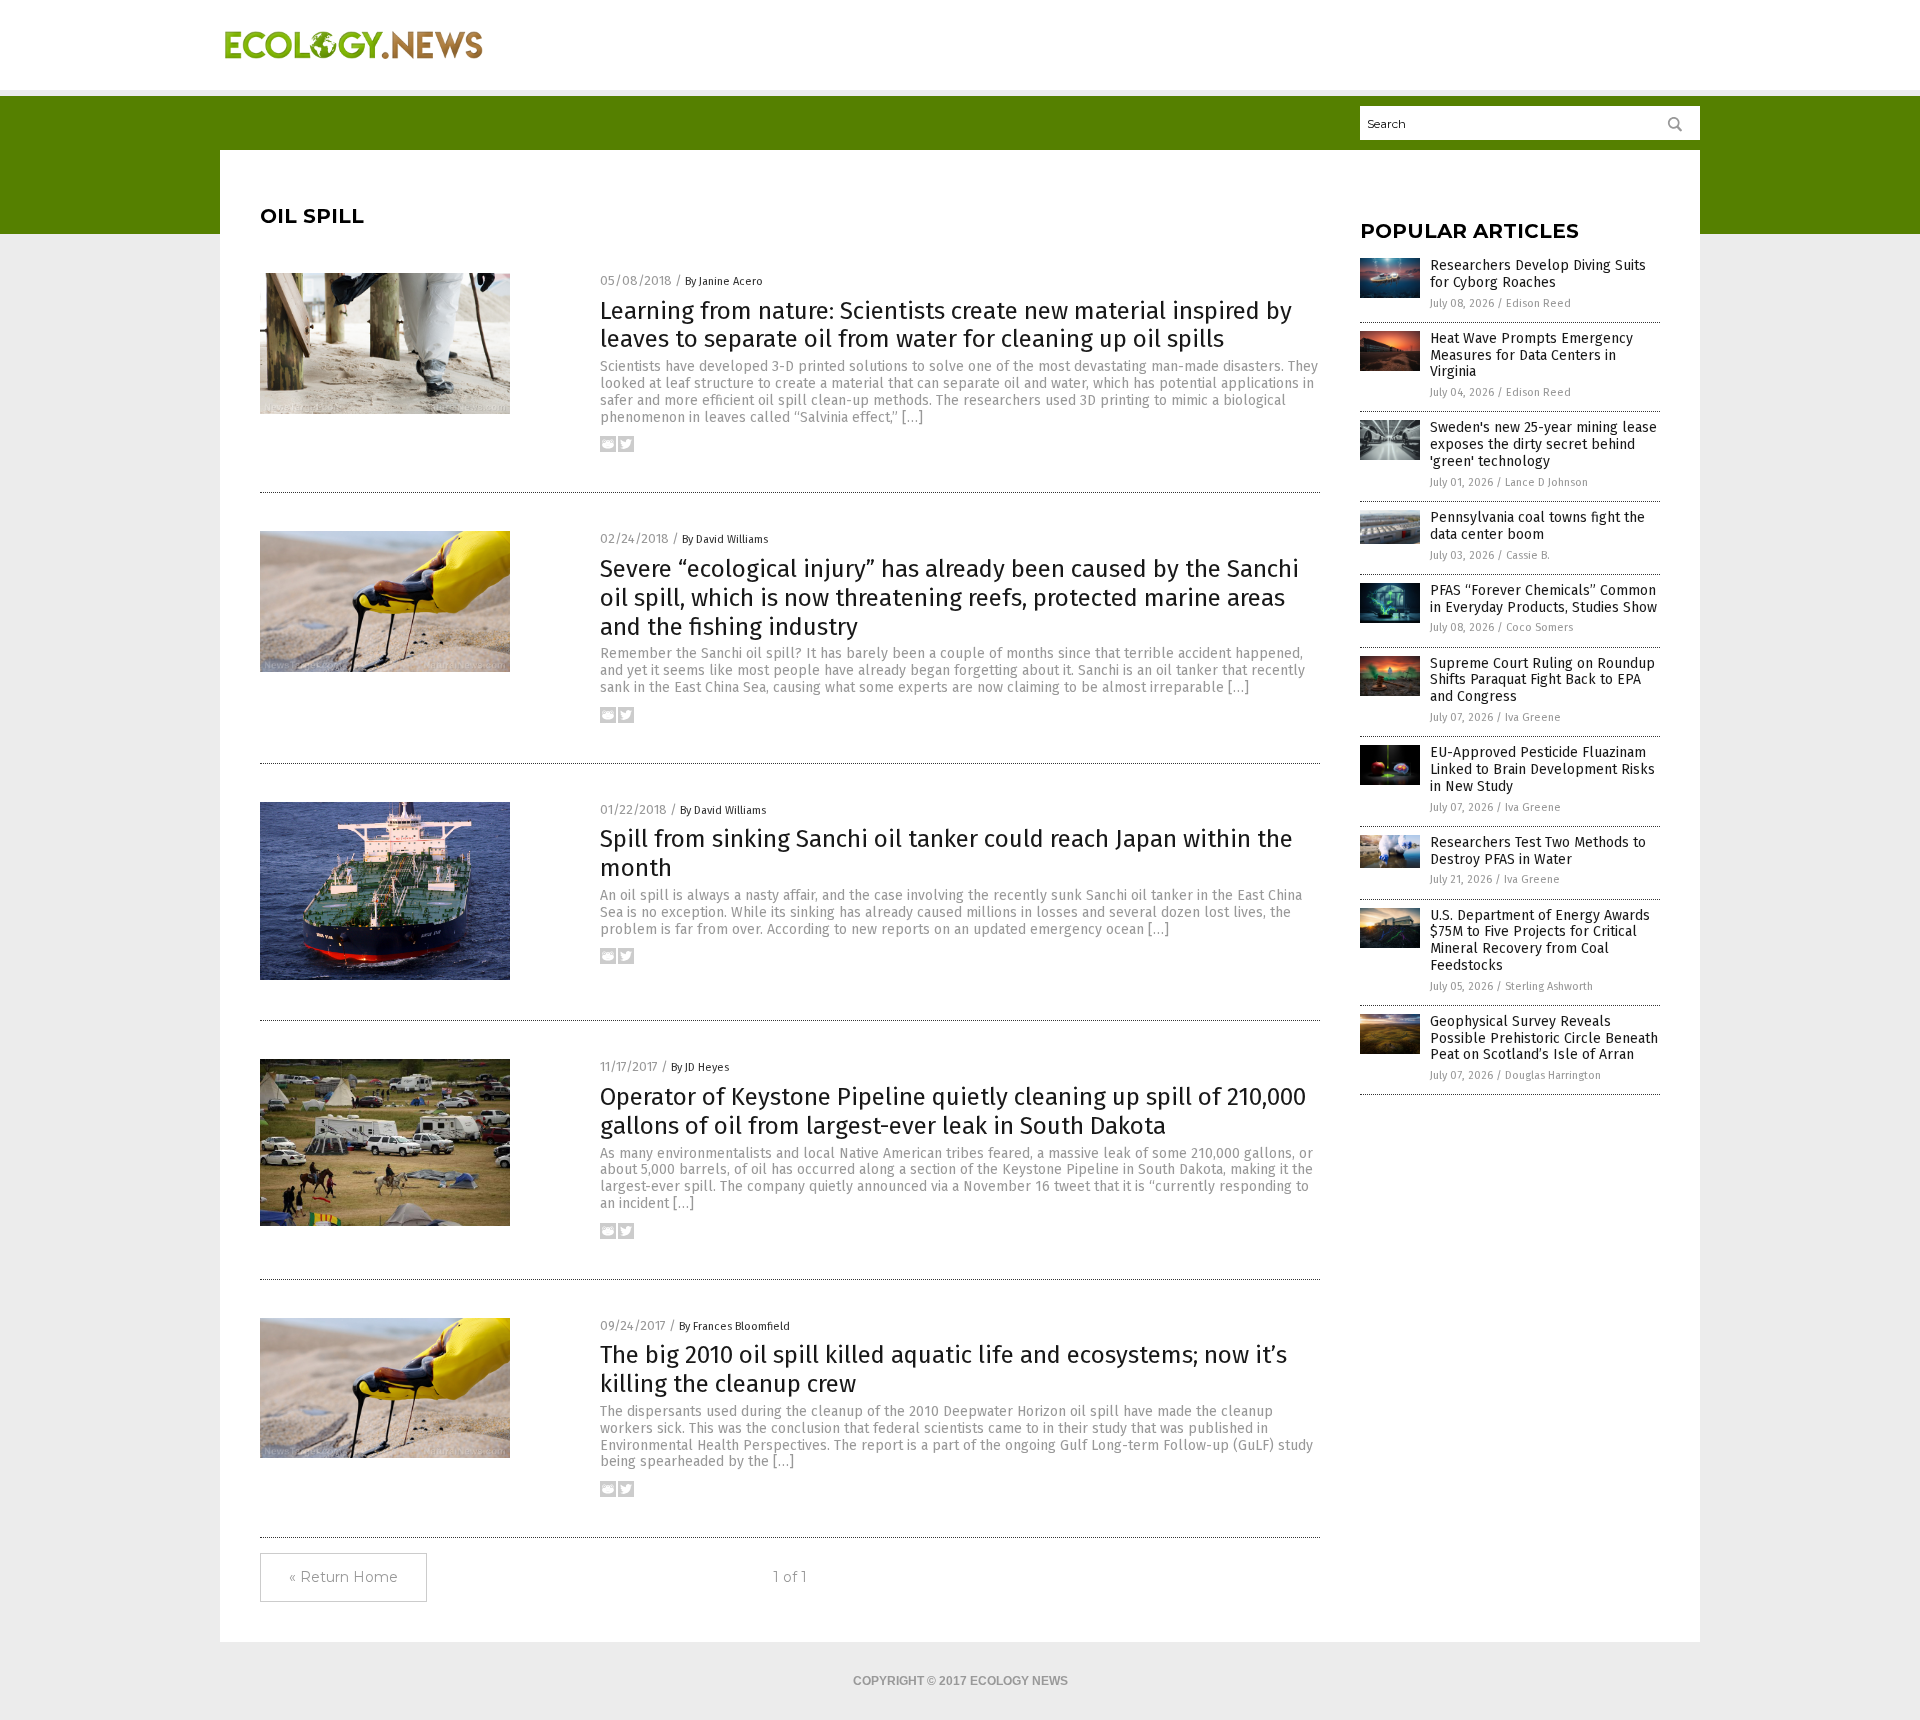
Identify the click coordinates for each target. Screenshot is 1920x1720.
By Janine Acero (724, 281)
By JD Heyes (700, 1067)
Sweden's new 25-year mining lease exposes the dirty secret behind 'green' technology (1543, 444)
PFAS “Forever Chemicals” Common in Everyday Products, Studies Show (1543, 599)
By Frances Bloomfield (734, 1326)
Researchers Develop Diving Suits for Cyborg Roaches (1538, 274)
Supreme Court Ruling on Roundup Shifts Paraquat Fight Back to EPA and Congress (1542, 680)
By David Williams (725, 539)
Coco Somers (1539, 627)
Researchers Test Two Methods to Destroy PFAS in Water (1538, 851)
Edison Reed (1538, 303)
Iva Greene (1533, 717)
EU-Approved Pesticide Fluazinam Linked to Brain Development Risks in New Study (1542, 769)
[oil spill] (353, 71)
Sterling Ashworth (1549, 986)
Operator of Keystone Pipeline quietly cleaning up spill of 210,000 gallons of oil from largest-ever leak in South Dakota (953, 1111)
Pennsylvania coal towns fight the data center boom (1537, 526)
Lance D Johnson (1546, 482)
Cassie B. (1528, 555)
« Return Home (343, 1577)
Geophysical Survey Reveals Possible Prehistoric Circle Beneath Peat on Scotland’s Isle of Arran (1544, 1038)
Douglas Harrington (1553, 1075)
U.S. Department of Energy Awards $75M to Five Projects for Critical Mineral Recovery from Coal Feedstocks (1540, 940)
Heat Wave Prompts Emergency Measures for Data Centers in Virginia (1531, 355)
